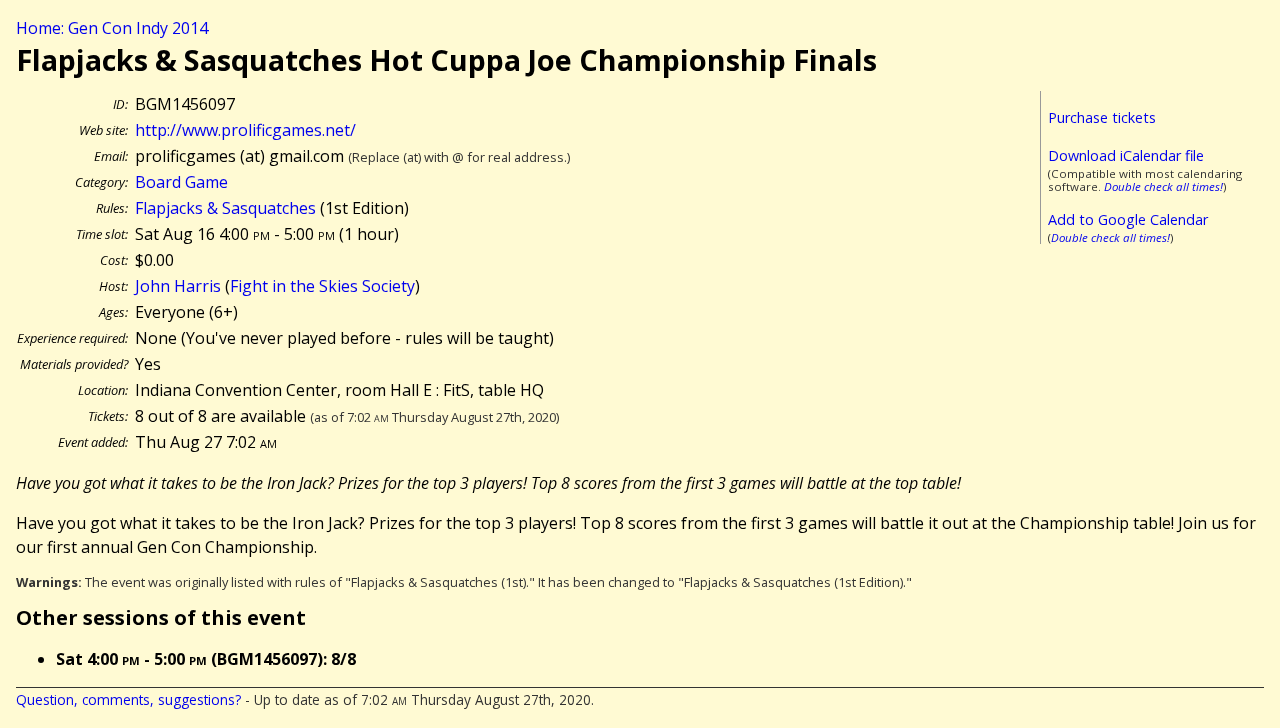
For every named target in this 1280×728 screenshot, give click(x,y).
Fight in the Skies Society (322, 286)
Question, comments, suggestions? (128, 699)
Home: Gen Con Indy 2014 (112, 28)
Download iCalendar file (1126, 155)
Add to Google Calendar (1128, 219)
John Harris (178, 286)
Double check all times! (1163, 186)
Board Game (181, 182)
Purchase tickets (1102, 117)
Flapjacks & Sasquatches (225, 208)
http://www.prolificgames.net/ (245, 130)
